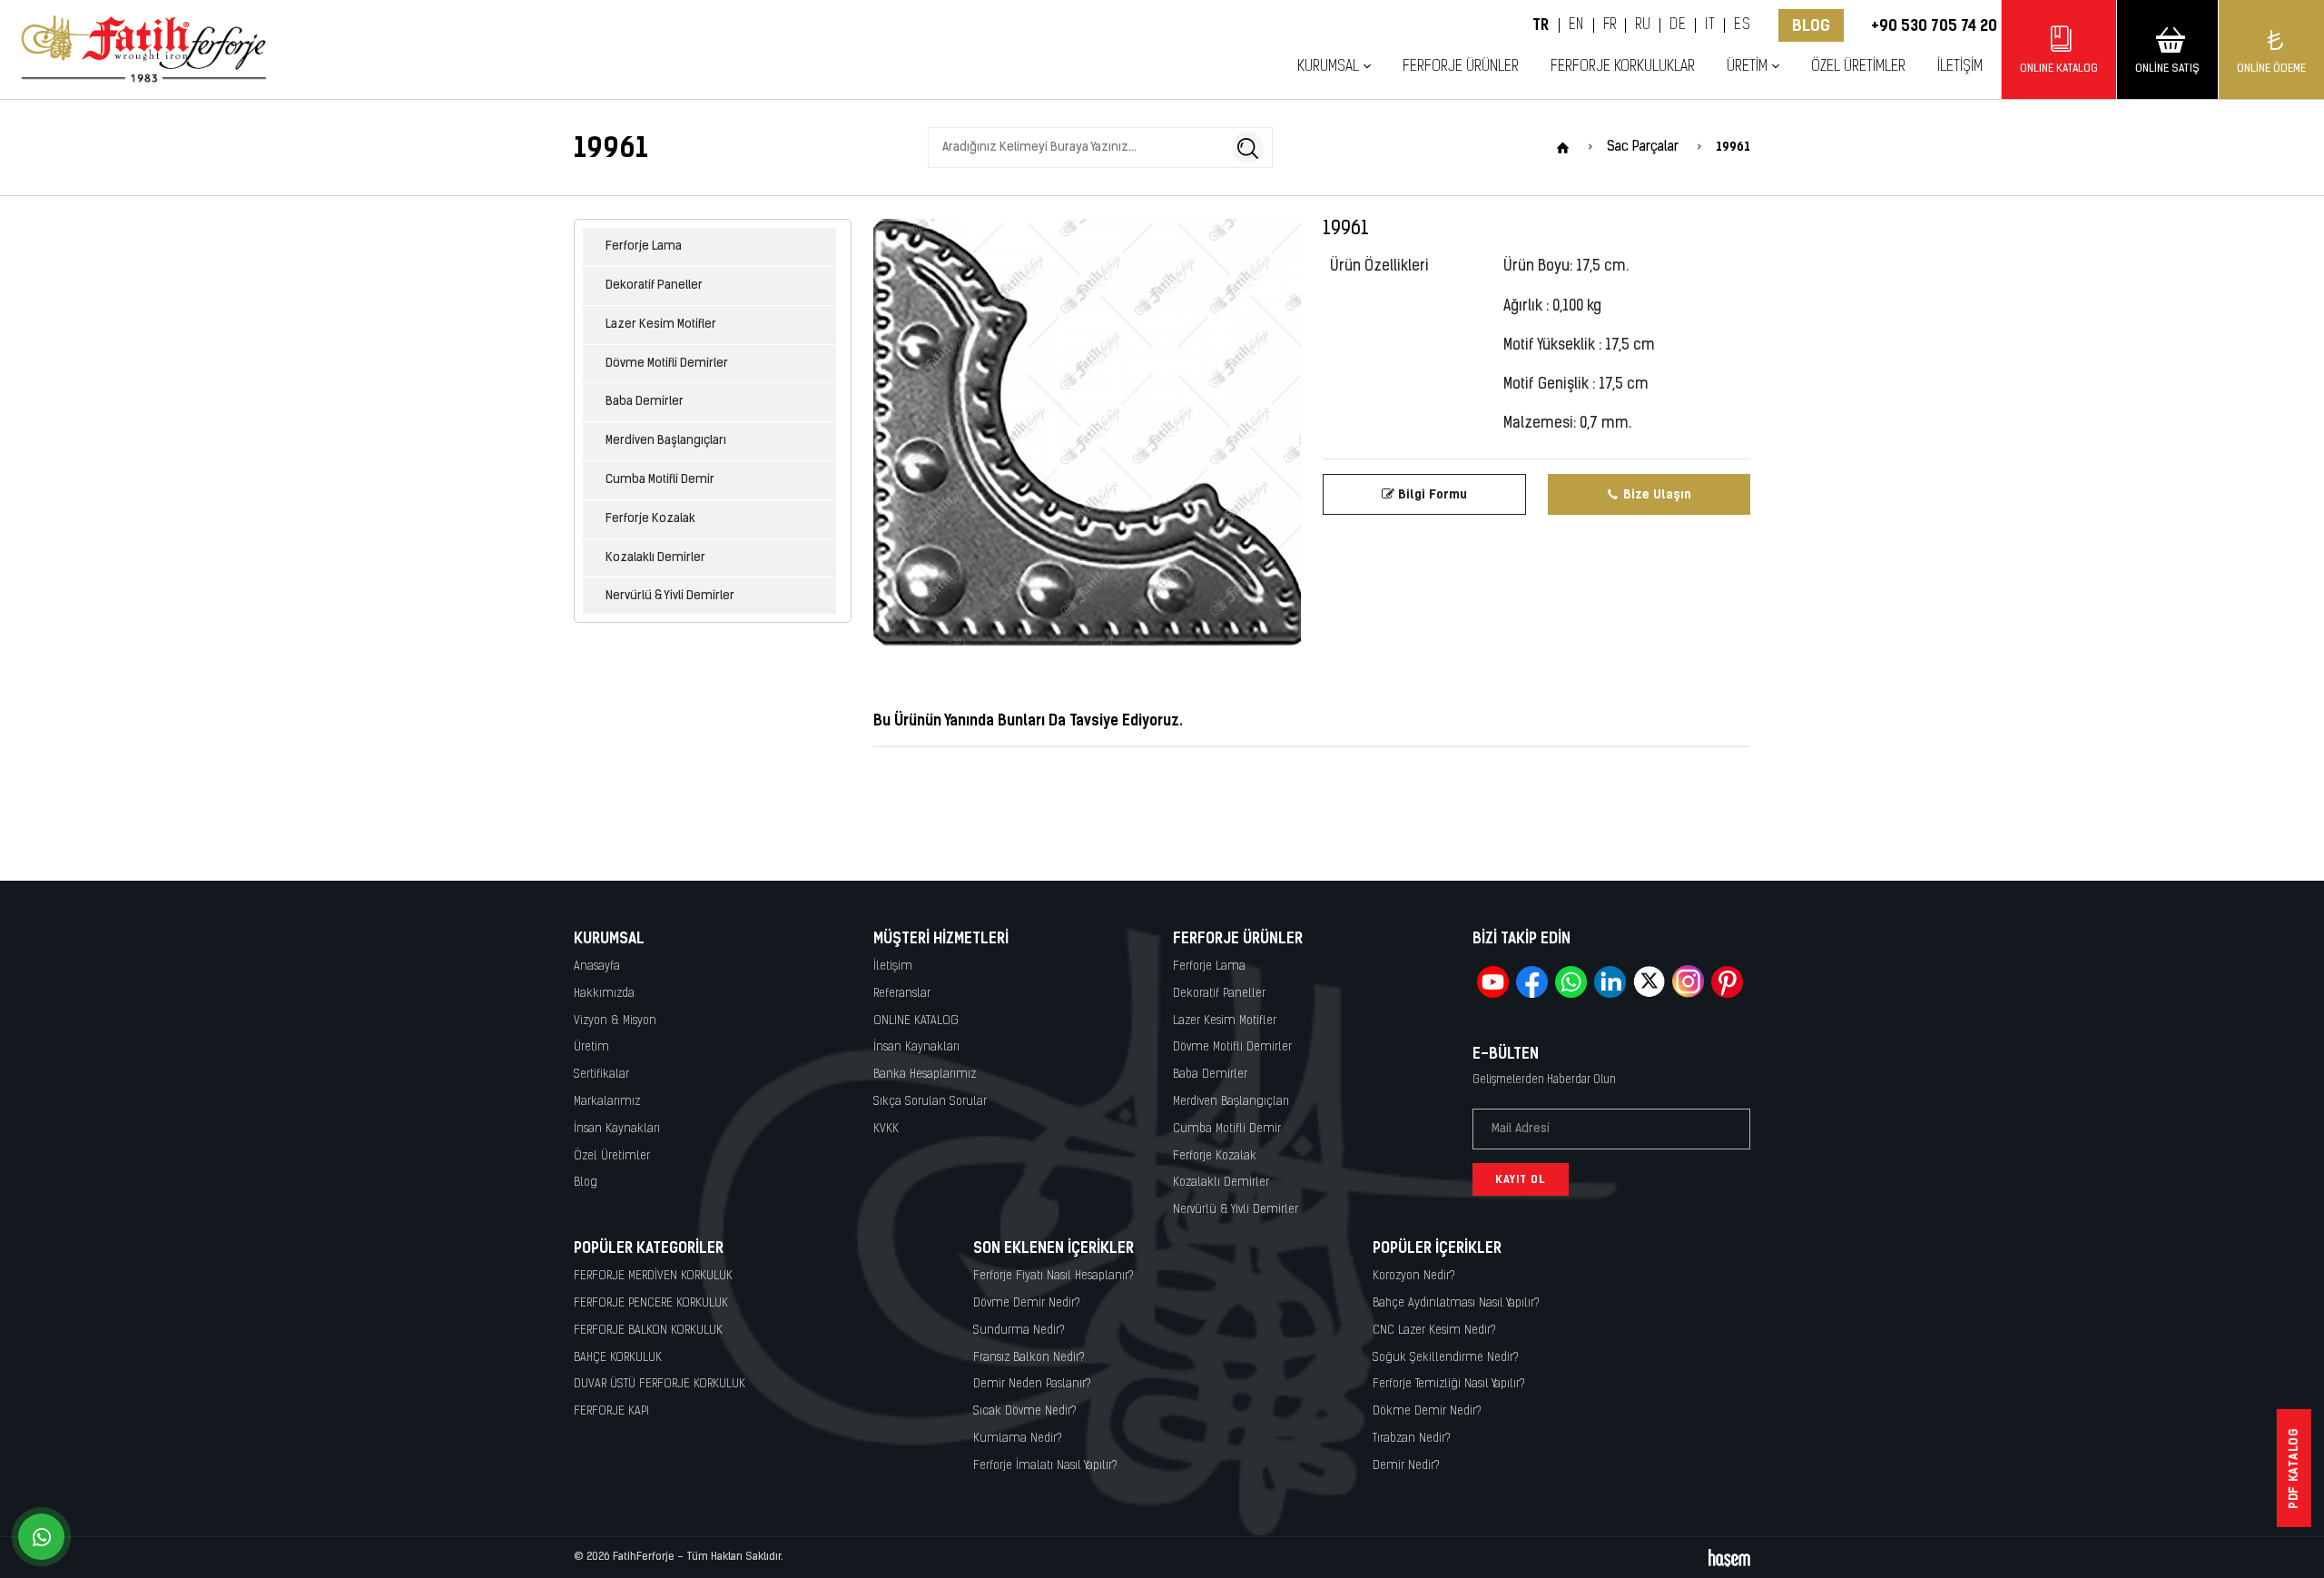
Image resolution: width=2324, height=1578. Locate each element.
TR (1541, 25)
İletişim (1960, 67)
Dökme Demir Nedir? (1427, 1411)
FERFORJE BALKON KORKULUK (648, 1331)
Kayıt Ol (1521, 1179)
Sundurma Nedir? (1019, 1331)
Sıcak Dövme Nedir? (1025, 1411)
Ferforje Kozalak (650, 519)
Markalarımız (607, 1102)
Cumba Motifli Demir (660, 480)
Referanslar (902, 994)
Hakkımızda (604, 994)
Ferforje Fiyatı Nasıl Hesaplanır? (1054, 1276)
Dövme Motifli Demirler (667, 364)
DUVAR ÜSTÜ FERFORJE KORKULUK (660, 1384)
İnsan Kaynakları (617, 1129)
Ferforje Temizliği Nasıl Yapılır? (1449, 1384)
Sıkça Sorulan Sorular (930, 1102)
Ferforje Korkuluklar (1623, 67)
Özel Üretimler (1858, 67)
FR (1610, 25)
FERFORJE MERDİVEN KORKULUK (653, 1276)
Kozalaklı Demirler (655, 558)
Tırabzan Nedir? (1412, 1439)
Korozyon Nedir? (1414, 1276)
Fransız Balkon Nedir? (1029, 1358)
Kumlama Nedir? (1018, 1439)
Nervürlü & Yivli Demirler (670, 596)
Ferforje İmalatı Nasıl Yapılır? (1045, 1466)
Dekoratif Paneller (654, 286)
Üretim (591, 1047)
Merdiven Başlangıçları (666, 441)
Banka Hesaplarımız (925, 1075)
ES (1742, 25)
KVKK (886, 1129)
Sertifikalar (601, 1075)
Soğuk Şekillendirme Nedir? (1446, 1358)
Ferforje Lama (644, 247)
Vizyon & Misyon (615, 1021)
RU (1643, 25)
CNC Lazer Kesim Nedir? (1434, 1331)
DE (1678, 25)
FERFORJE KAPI (611, 1411)
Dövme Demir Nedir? (1027, 1303)
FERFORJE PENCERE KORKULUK (651, 1303)
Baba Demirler (645, 402)
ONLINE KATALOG (916, 1021)
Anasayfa (597, 967)
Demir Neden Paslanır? (1032, 1384)
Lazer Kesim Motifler (661, 325)
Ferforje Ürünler (1461, 67)
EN (1576, 25)
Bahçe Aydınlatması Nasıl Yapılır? (1456, 1303)
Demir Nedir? (1406, 1466)
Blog (1811, 25)
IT (1710, 25)
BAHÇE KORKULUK (618, 1358)
